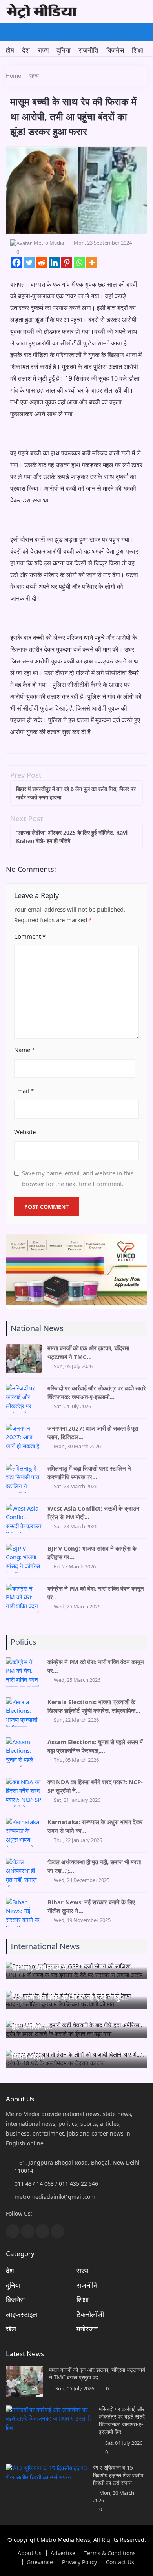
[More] (92, 263)
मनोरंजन (87, 2329)
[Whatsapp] (79, 263)
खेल (11, 2329)
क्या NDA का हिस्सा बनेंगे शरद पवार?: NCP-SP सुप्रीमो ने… (95, 1786)
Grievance (40, 2562)
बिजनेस (115, 50)
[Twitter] (29, 263)
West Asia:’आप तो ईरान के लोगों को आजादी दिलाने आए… (71, 2050)
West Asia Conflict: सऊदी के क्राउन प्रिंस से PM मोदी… (94, 1513)
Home (14, 76)
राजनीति (88, 50)
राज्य (43, 50)
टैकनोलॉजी (90, 2314)
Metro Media (49, 243)
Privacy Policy (79, 2562)
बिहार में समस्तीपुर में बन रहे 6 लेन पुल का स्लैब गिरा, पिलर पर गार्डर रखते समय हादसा (76, 793)
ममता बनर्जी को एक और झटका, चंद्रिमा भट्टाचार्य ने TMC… (88, 1352)
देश (26, 50)
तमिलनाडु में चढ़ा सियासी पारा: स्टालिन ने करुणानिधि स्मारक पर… (89, 1473)
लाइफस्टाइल (22, 2314)
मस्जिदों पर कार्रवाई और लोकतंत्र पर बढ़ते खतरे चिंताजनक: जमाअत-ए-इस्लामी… (97, 1392)
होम (10, 50)
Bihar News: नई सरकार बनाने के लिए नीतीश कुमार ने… (91, 1906)
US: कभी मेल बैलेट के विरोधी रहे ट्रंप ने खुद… (70, 1997)
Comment (30, 936)
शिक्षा (138, 50)
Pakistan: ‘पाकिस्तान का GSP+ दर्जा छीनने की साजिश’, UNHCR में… (75, 1962)
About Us (30, 2553)
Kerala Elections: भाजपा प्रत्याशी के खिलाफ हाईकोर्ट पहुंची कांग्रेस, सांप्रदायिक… (94, 1706)
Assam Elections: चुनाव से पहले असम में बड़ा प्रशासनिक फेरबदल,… (95, 1746)
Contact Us (120, 2562)
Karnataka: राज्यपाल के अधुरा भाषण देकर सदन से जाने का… (95, 1826)
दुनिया (64, 50)
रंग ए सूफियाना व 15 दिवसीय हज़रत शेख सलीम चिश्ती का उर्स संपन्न (118, 2475)
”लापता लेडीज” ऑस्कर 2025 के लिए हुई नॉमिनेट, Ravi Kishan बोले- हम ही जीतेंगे (72, 837)
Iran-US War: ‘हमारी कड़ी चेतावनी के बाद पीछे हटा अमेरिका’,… (74, 2021)
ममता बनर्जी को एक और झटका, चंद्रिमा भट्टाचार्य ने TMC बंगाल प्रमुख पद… (97, 2374)
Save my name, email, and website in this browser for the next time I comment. (78, 1178)
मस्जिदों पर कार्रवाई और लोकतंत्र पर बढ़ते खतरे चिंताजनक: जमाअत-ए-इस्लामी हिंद (122, 2421)
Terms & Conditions (110, 2553)
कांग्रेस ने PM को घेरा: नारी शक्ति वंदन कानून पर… (96, 1593)
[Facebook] (16, 263)
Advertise (63, 2553)
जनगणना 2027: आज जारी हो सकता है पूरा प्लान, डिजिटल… (93, 1432)
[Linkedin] (54, 263)
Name (25, 1050)
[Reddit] (42, 263)
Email (24, 1091)
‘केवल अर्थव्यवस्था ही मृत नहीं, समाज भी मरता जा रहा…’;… (94, 1866)
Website (25, 1132)
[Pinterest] (67, 263)
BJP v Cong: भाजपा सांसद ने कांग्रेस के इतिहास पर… (92, 1553)
